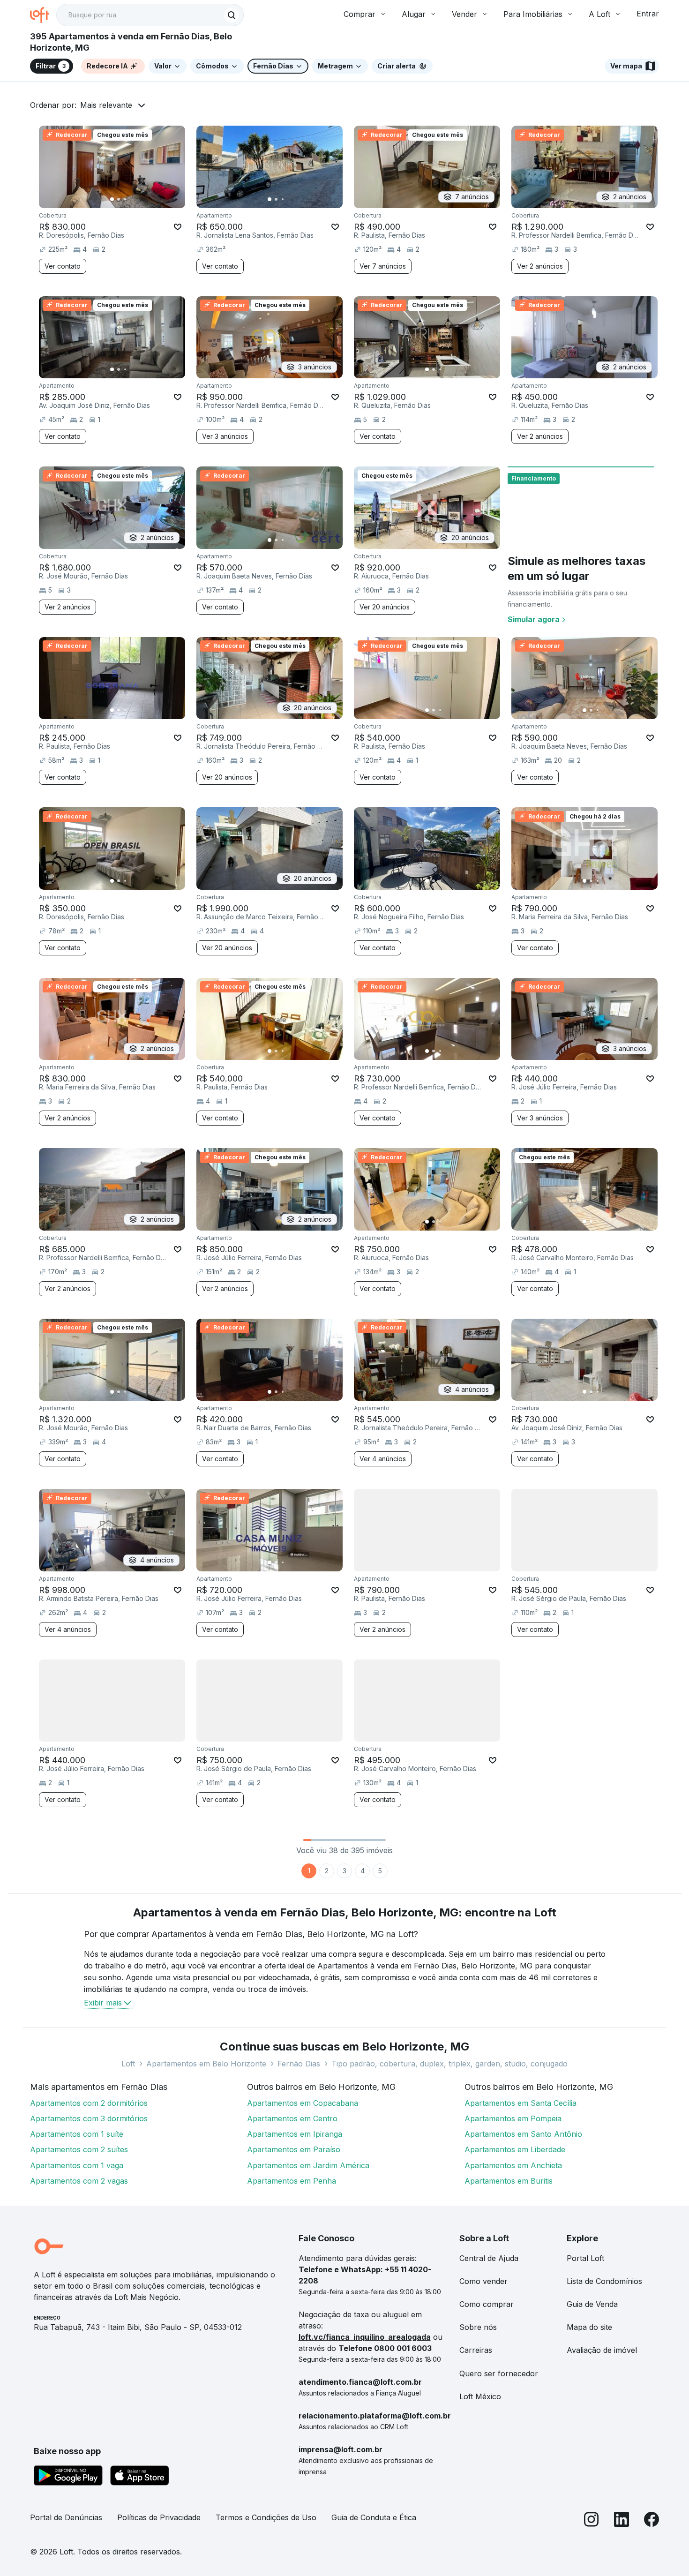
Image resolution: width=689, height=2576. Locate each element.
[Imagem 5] (138, 199)
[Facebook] (652, 2521)
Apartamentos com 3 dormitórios (89, 2118)
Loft (128, 2064)
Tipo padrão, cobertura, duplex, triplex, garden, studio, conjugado (449, 2064)
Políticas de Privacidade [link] (159, 2517)
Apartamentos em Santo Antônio (523, 2134)
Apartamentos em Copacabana (303, 2103)
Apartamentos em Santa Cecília (520, 2103)
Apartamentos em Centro (292, 2118)
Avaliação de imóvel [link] (602, 2350)
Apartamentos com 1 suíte (77, 2134)
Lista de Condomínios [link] (604, 2281)
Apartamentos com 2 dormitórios (89, 2103)
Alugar (414, 14)
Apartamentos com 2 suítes (79, 2149)
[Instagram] (592, 2521)
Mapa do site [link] (589, 2327)
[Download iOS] (140, 2477)
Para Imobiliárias (533, 14)
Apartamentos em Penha (292, 2181)
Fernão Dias (299, 2064)
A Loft (599, 14)
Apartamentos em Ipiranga (295, 2134)
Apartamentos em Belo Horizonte (206, 2064)
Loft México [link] (480, 2396)
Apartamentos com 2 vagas (79, 2181)
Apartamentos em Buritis (509, 2181)
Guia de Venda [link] (592, 2304)
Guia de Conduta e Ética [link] (374, 2517)
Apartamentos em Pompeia (513, 2118)
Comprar (359, 14)
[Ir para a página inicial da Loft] (43, 15)
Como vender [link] (483, 2281)
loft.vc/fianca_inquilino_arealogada (365, 2337)
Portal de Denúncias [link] (66, 2517)
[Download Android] (68, 2477)
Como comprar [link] (487, 2304)
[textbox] (150, 15)
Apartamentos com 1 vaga (77, 2165)
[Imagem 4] (132, 199)
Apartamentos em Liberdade (515, 2149)
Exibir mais (103, 2003)
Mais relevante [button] (106, 105)
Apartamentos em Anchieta (513, 2165)
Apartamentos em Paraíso (294, 2149)
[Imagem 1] (112, 199)
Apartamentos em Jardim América (308, 2165)
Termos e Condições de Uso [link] (266, 2517)
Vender (464, 14)
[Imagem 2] (119, 199)
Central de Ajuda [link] (489, 2258)
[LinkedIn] (622, 2521)
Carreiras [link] (476, 2350)
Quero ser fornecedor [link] (499, 2373)
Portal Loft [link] (585, 2258)
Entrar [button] (648, 14)
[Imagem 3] (125, 199)
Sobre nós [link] (478, 2327)
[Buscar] (232, 15)
